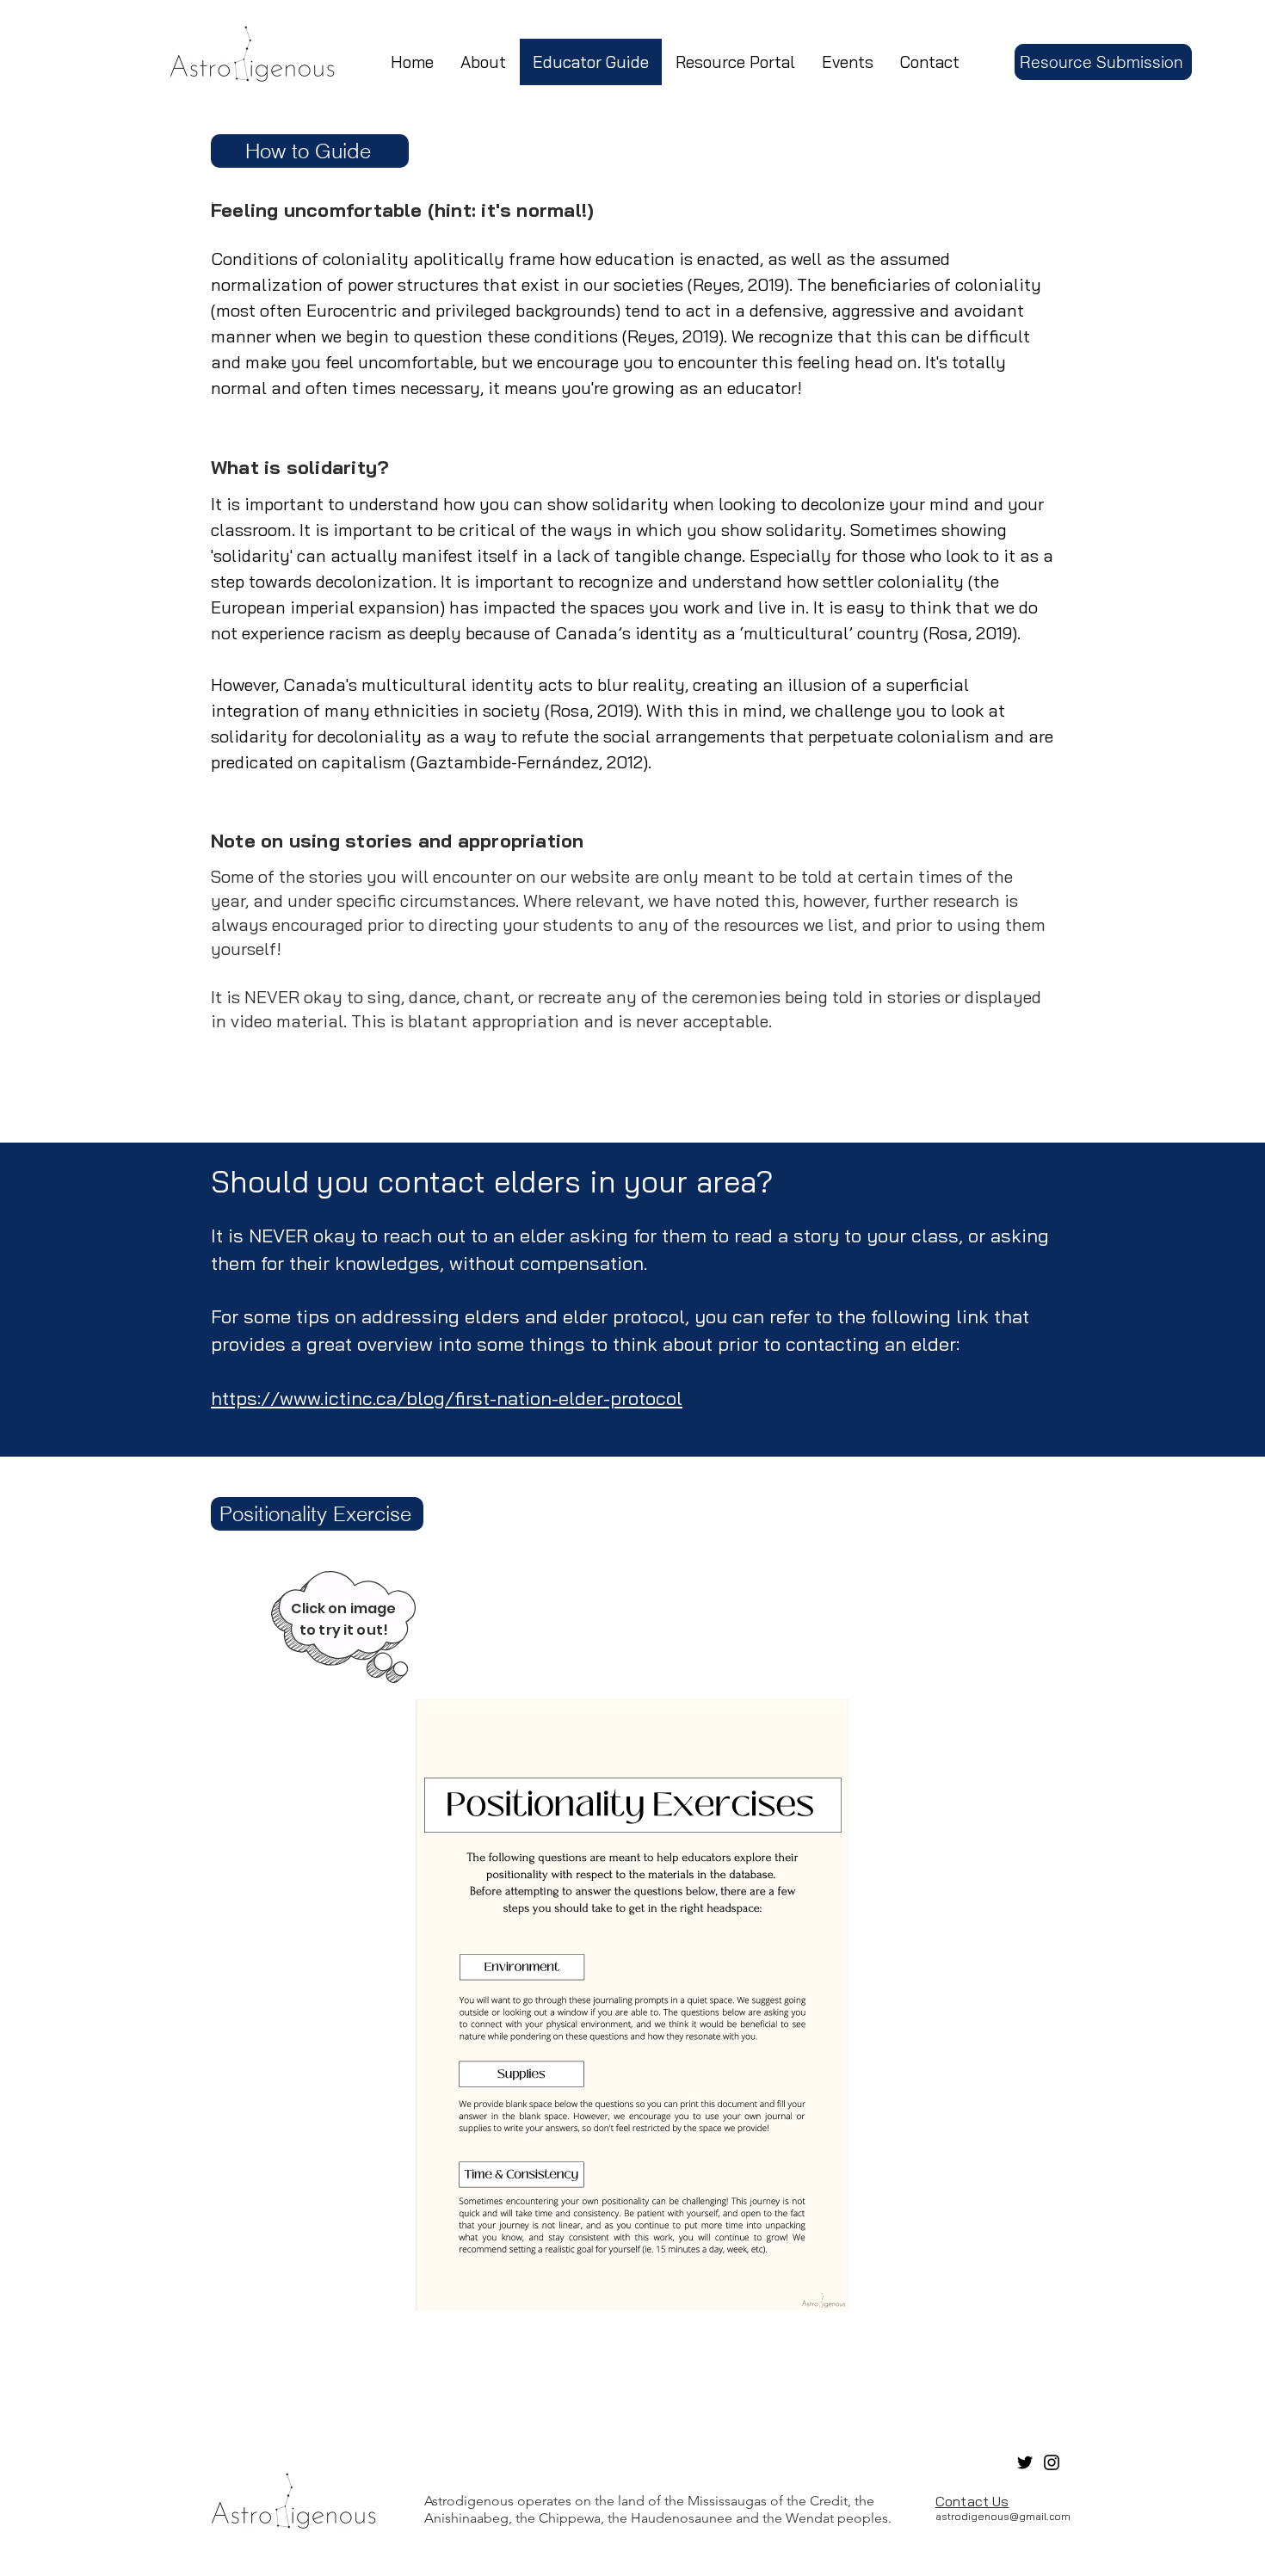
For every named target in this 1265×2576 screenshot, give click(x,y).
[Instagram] (1052, 2462)
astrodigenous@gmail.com (1003, 2516)
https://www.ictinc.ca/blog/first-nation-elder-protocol (447, 1398)
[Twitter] (1025, 2462)
